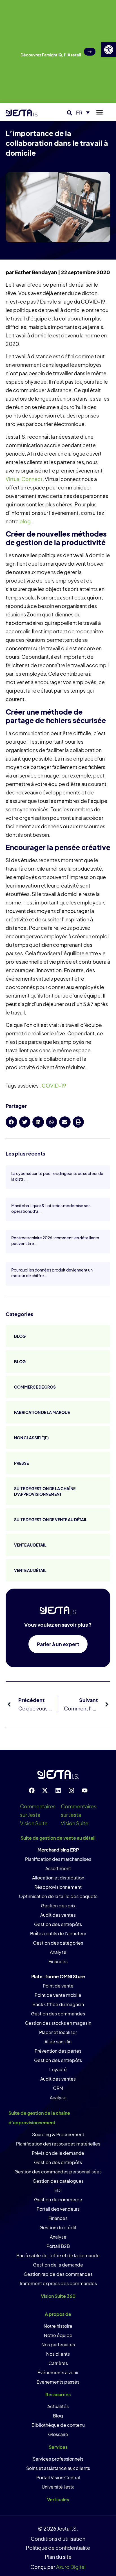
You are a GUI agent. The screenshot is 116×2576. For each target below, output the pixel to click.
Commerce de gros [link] (35, 1387)
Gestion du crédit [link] (58, 2227)
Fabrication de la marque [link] (42, 1412)
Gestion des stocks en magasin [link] (58, 2023)
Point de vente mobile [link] (58, 1995)
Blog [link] (20, 1336)
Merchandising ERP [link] (58, 1850)
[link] (109, 50)
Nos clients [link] (58, 2354)
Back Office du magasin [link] (58, 2004)
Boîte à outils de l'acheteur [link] (58, 1933)
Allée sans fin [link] (58, 2042)
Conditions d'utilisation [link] (58, 2539)
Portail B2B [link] (58, 2246)
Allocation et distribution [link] (58, 1878)
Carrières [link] (58, 2363)
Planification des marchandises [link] (58, 1859)
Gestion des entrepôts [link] (58, 1924)
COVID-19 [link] (54, 1085)
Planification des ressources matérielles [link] (58, 2144)
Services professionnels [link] (58, 2459)
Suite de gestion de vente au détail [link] (51, 1519)
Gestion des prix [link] (58, 1906)
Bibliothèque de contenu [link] (58, 2425)
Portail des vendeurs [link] (58, 2209)
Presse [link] (21, 1463)
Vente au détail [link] (30, 1545)
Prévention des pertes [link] (58, 2051)
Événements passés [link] (58, 2382)
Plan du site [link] (58, 2557)
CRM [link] (58, 2088)
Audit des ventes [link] (58, 1915)
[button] (70, 113)
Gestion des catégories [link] (58, 1943)
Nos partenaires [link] (58, 2345)
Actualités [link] (58, 2406)
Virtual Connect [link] (24, 479)
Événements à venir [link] (58, 2372)
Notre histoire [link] (58, 2326)
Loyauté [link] (58, 2069)
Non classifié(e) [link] (31, 1438)
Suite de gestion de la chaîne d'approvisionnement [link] (45, 1491)
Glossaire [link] (58, 2434)
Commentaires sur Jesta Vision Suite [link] (38, 1815)
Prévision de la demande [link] (58, 2153)
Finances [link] (58, 1961)
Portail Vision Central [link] (58, 2477)
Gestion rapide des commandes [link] (58, 2274)
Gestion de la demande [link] (58, 2265)
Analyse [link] (58, 1952)
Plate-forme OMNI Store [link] (58, 1976)
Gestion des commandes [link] (58, 2014)
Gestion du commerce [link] (58, 2200)
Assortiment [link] (58, 1868)
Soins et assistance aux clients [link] (58, 2468)
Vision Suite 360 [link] (58, 2296)
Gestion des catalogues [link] (58, 2181)
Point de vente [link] (58, 1986)
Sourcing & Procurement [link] (58, 2134)
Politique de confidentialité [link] (58, 2548)
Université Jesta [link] (58, 2487)
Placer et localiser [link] (58, 2032)
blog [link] (25, 521)
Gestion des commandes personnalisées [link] (58, 2172)
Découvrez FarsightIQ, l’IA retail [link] (51, 55)
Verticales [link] (58, 2499)
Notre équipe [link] (58, 2335)
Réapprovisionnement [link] (58, 1887)
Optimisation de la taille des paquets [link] (58, 1896)
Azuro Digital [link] (71, 2567)
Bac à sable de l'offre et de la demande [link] (58, 2255)
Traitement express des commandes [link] (58, 2283)
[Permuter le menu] (100, 112)
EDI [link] (58, 2190)
